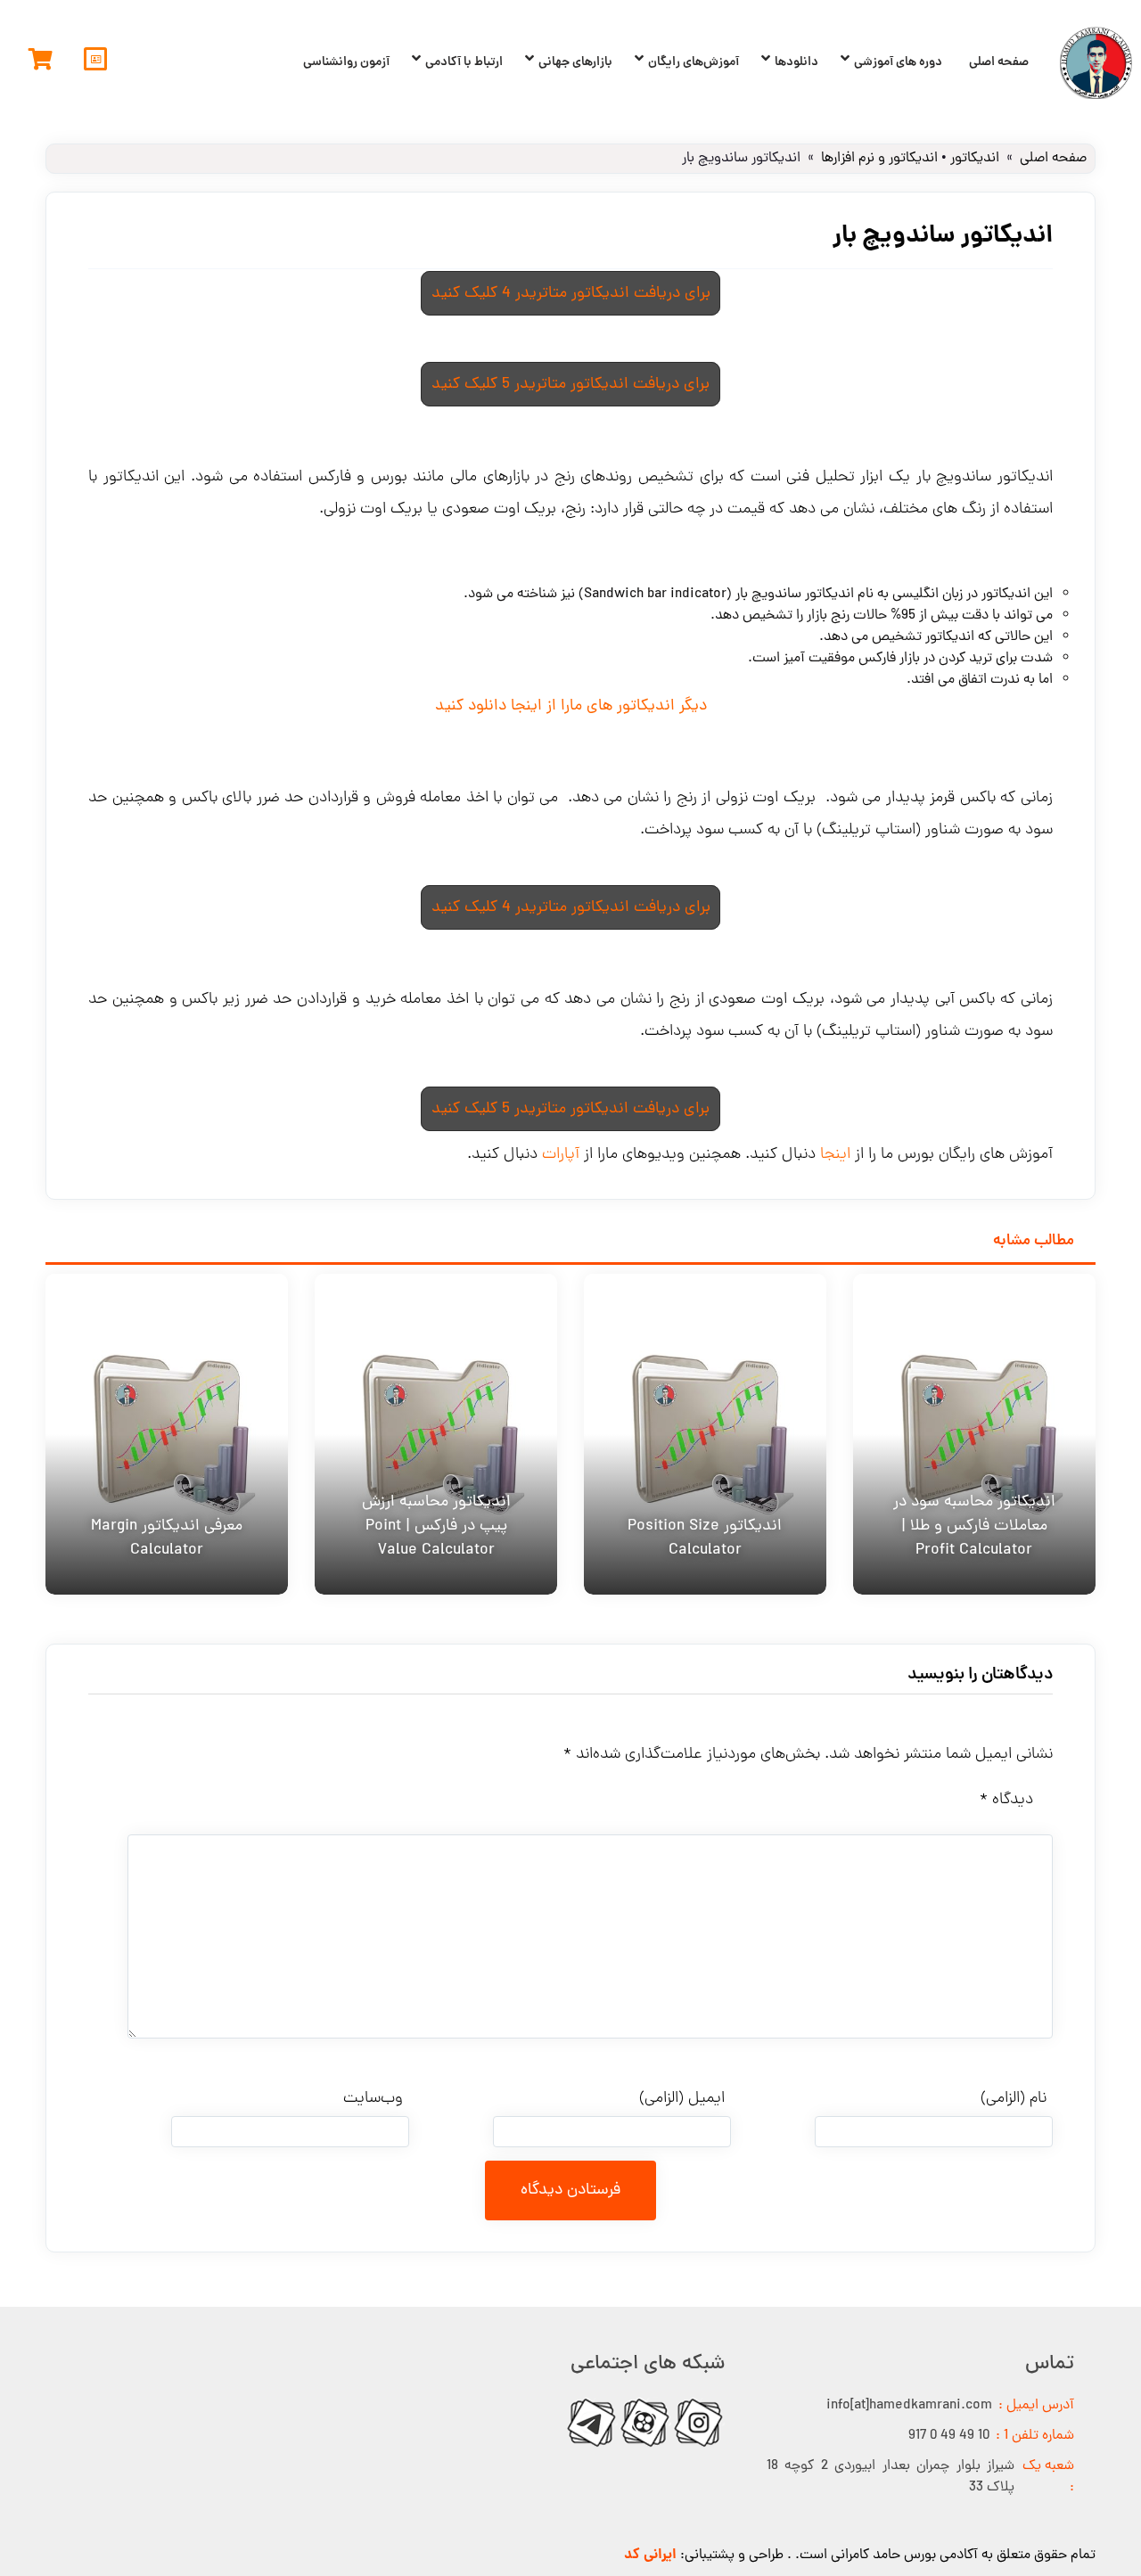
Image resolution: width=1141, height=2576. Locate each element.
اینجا (835, 1155)
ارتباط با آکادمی (464, 62)
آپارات (561, 1155)
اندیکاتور (975, 159)
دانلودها (796, 62)
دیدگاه (1006, 1800)
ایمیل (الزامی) (682, 2099)
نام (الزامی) (1014, 2099)
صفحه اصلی (999, 62)
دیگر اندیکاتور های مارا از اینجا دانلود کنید (571, 706)
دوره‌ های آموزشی (898, 62)
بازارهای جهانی (575, 62)
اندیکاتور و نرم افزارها (879, 159)
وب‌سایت (373, 2099)
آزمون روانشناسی (346, 62)
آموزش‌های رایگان (694, 62)
